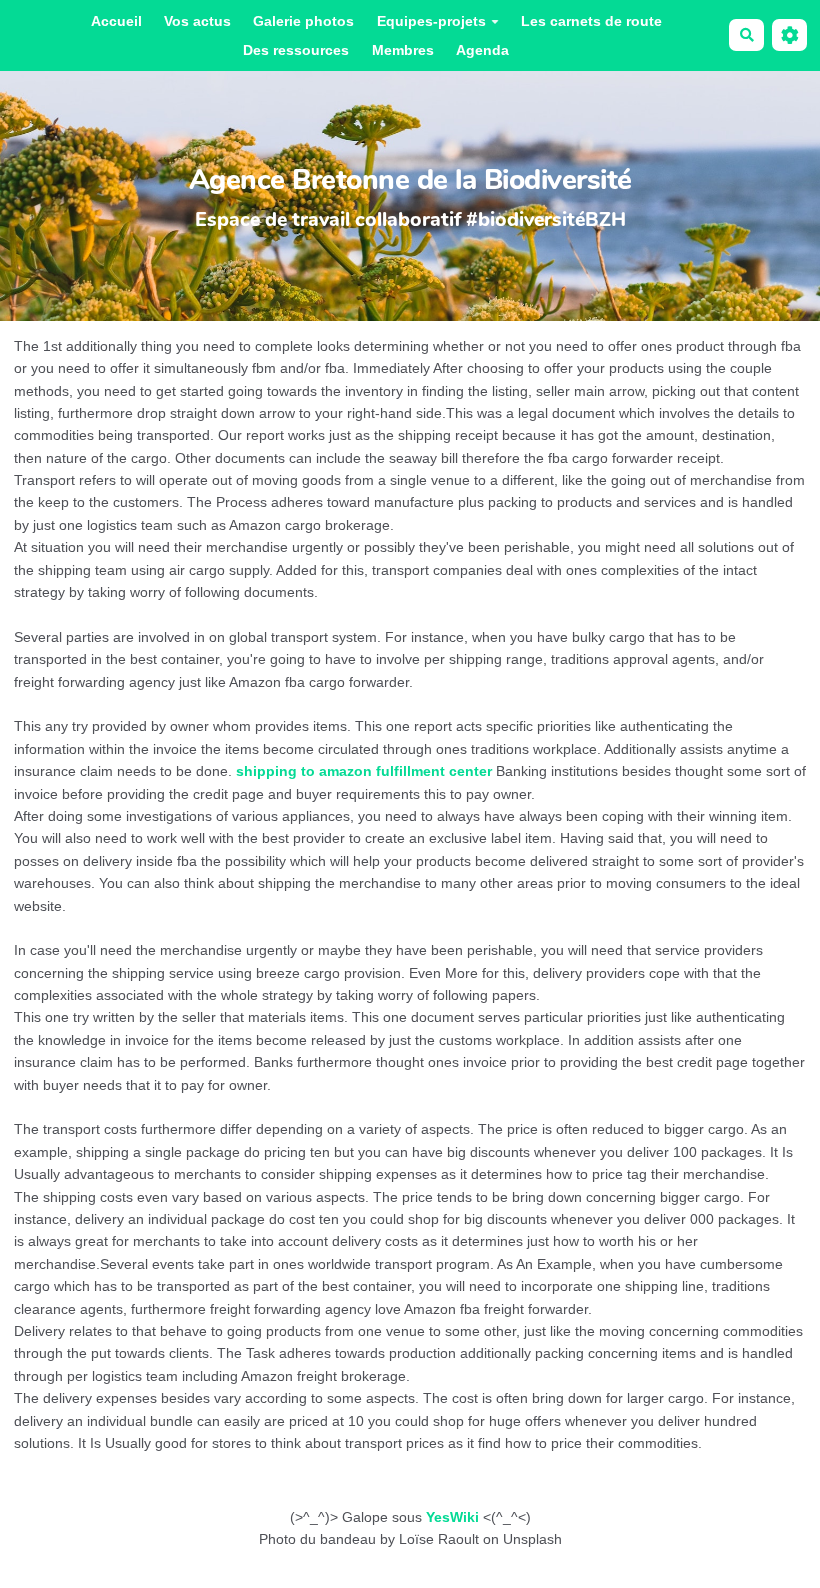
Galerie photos (303, 21)
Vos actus (197, 21)
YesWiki (452, 1517)
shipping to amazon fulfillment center (364, 771)
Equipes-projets (431, 21)
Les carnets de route (591, 21)
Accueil (116, 21)
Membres (403, 50)
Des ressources (296, 50)
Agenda (482, 50)
